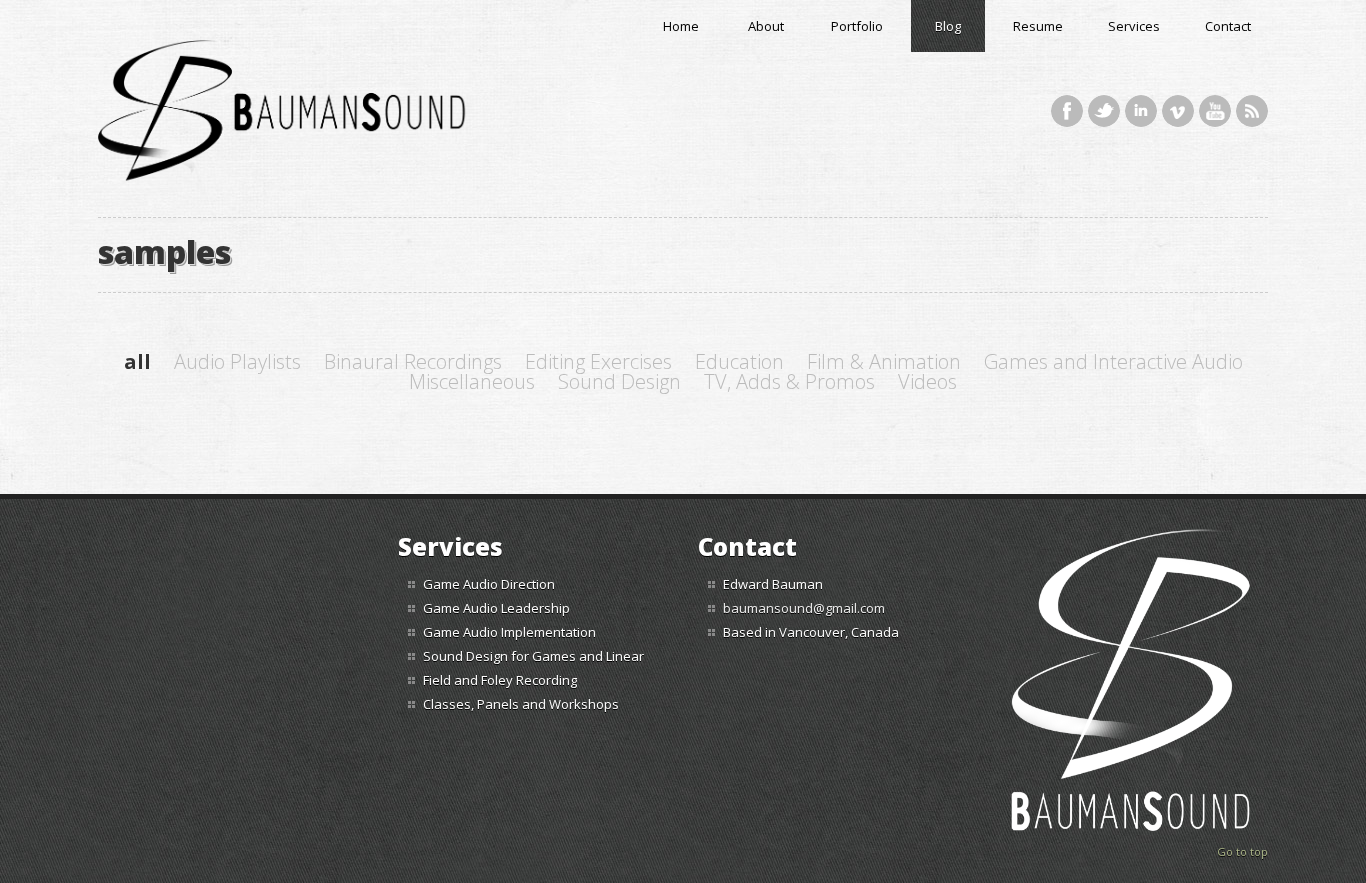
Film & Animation (884, 361)
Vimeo (1178, 111)
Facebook (1067, 111)
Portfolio (857, 26)
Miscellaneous (472, 381)
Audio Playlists (237, 361)
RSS (1252, 111)
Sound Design (619, 381)
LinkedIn (1141, 111)
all (137, 361)
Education (739, 361)
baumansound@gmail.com (804, 608)
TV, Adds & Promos (789, 381)
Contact (1228, 26)
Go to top (1242, 851)
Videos (927, 381)
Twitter (1104, 111)
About (766, 26)
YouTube (1215, 111)
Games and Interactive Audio (1113, 361)
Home (681, 26)
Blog (948, 26)
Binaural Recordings (413, 361)
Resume (1038, 26)
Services (1134, 26)
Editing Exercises (598, 361)
